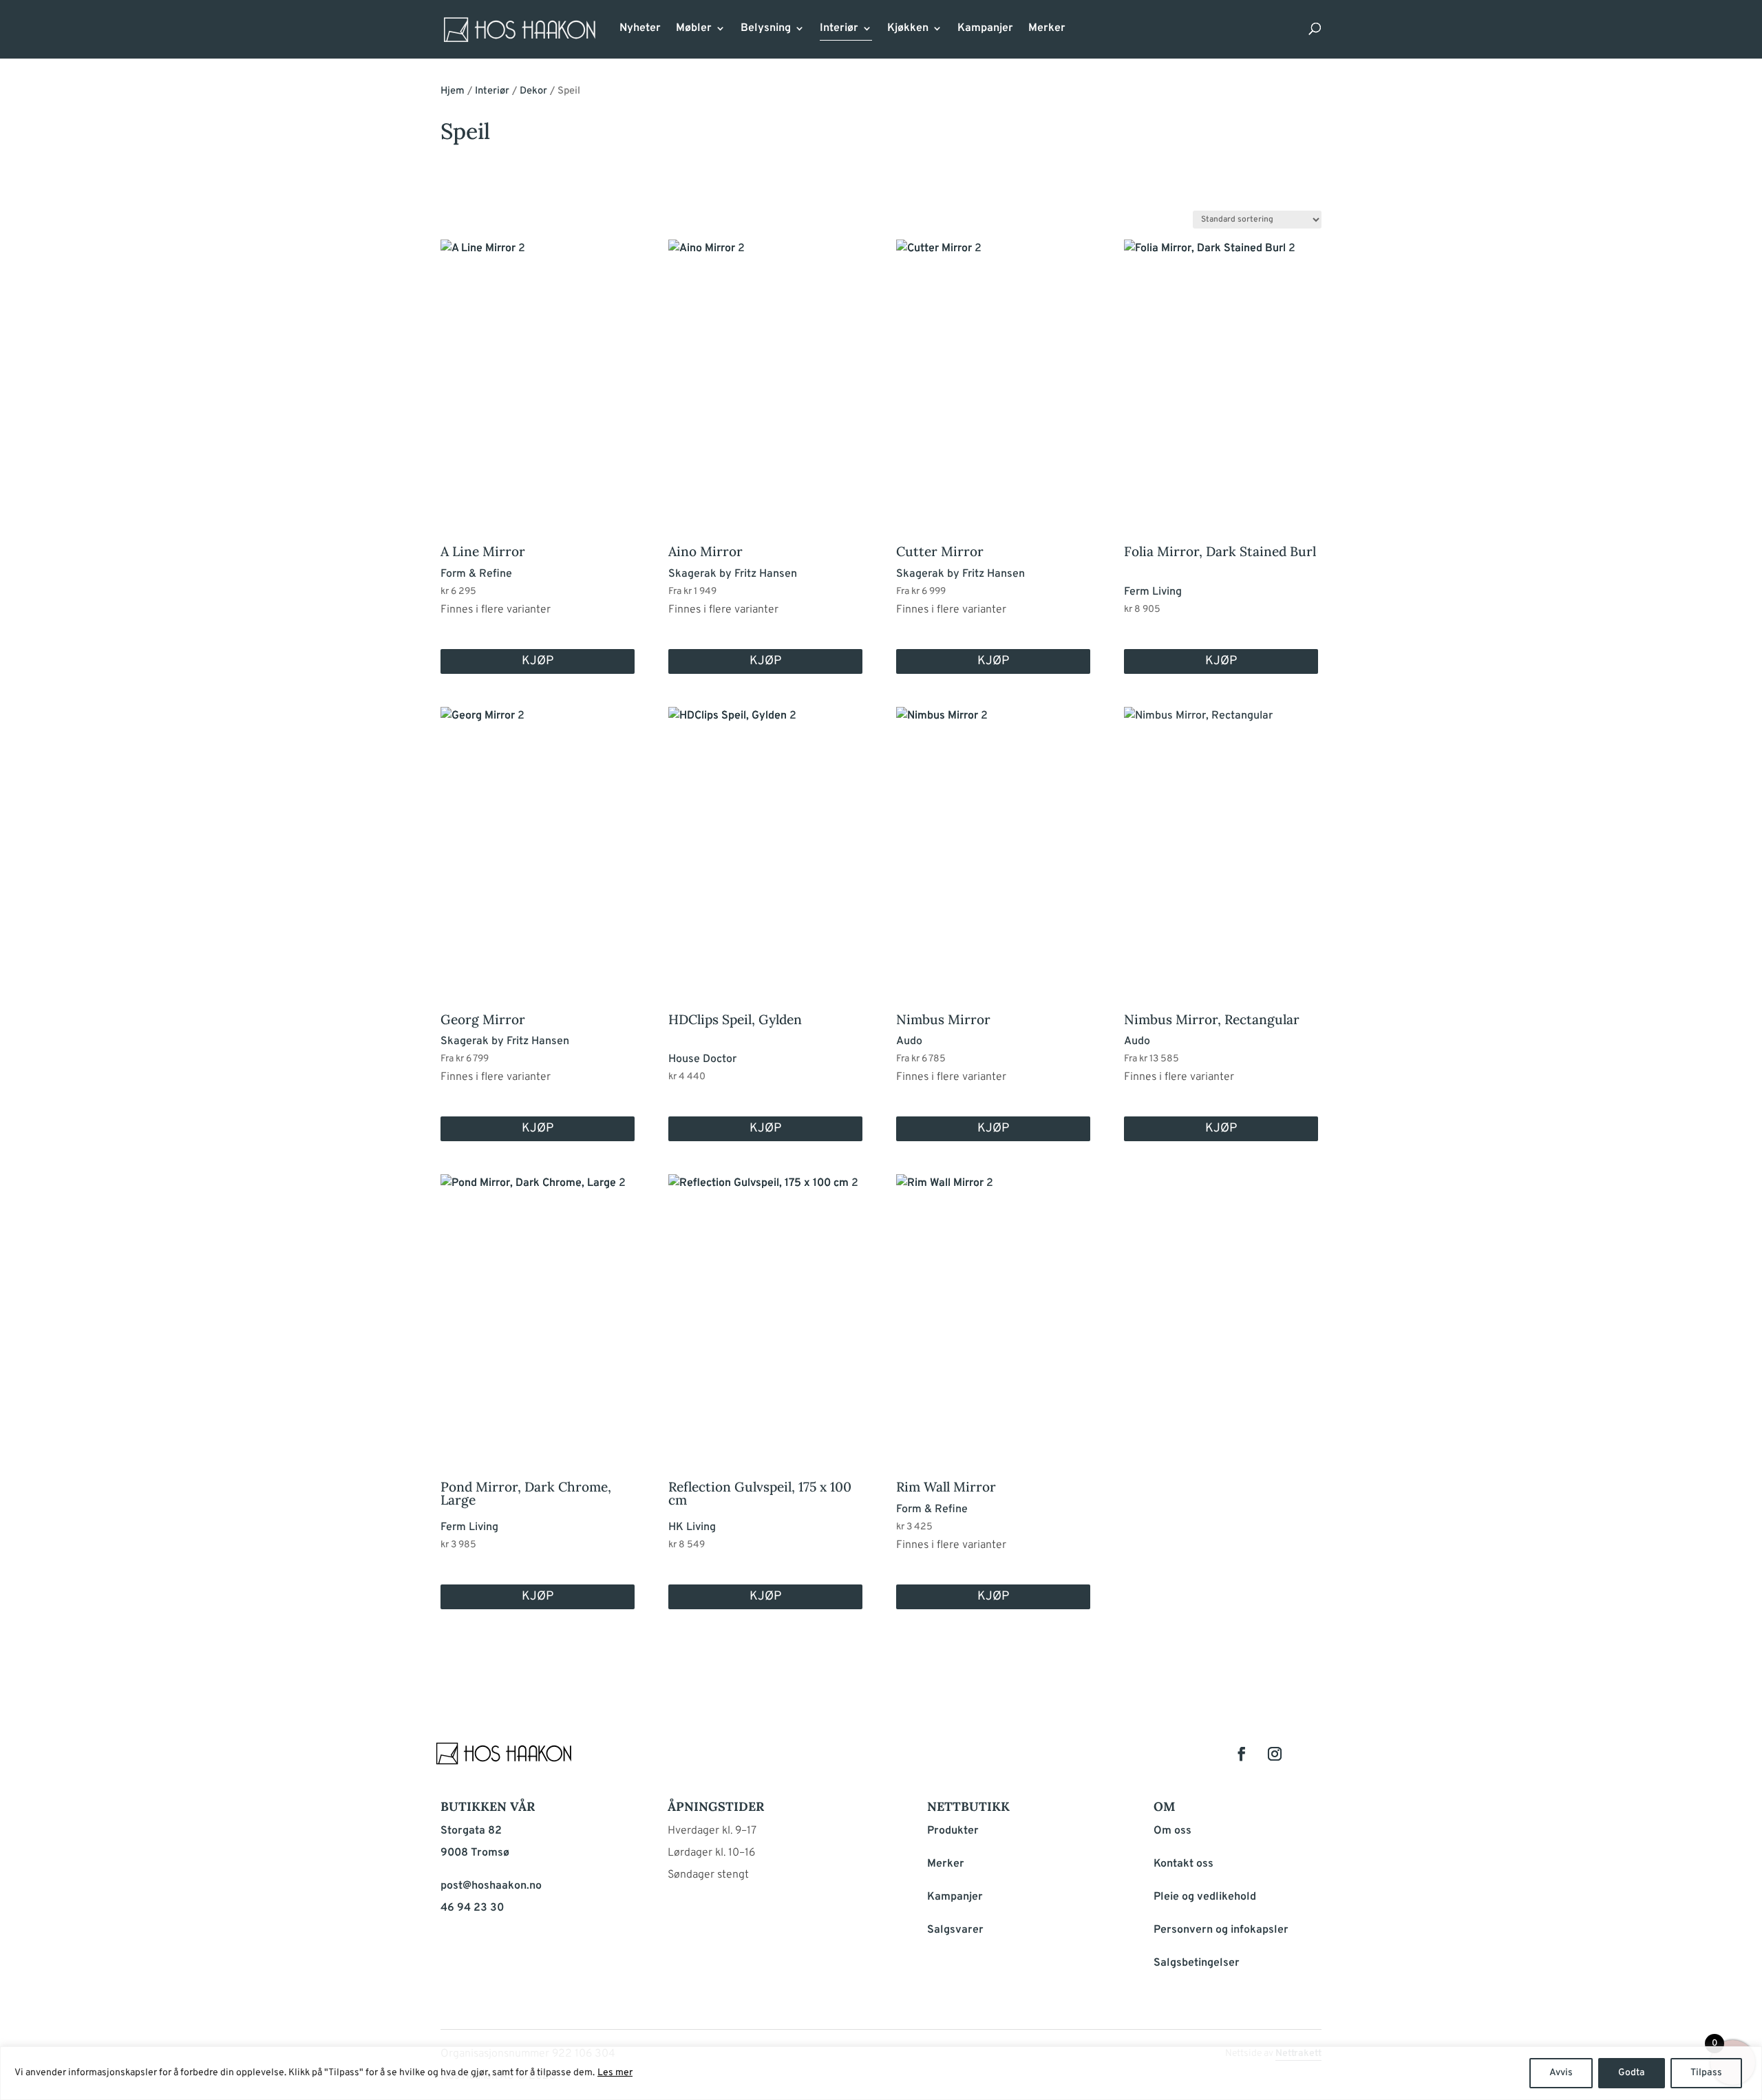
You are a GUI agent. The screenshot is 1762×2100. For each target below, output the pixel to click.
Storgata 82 (471, 1831)
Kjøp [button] (1221, 661)
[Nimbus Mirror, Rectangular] (1221, 840)
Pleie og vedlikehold (1205, 1897)
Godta (1632, 2073)
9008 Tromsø (475, 1853)
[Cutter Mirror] (993, 372)
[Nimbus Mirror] (993, 840)
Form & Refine (476, 574)
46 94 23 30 (472, 1908)
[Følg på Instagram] (1275, 1754)
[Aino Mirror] (765, 372)
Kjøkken (908, 29)
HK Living (692, 1527)
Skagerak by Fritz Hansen (733, 574)
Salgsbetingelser (1197, 1963)
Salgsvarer (955, 1930)
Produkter (953, 1831)
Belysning (766, 29)
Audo (909, 1041)
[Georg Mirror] (538, 840)
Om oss (1172, 1831)
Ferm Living (1153, 592)
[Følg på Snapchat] (1308, 1754)
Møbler (694, 29)
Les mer (615, 2073)
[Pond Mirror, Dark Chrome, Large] (538, 1307)
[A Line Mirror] (538, 372)
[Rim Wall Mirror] (993, 1307)
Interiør (839, 29)
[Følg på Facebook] (1242, 1754)
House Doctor (702, 1059)
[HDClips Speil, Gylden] (765, 840)
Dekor (533, 91)
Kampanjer (985, 29)
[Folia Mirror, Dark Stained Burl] (1221, 372)
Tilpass (1706, 2073)
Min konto (1085, 33)
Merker (1047, 29)
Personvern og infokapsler (1221, 1930)
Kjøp (538, 661)
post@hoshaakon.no (491, 1886)
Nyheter (640, 29)
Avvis (1561, 2073)
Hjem (453, 91)
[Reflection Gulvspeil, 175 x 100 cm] (765, 1307)
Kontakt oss (1183, 1864)
